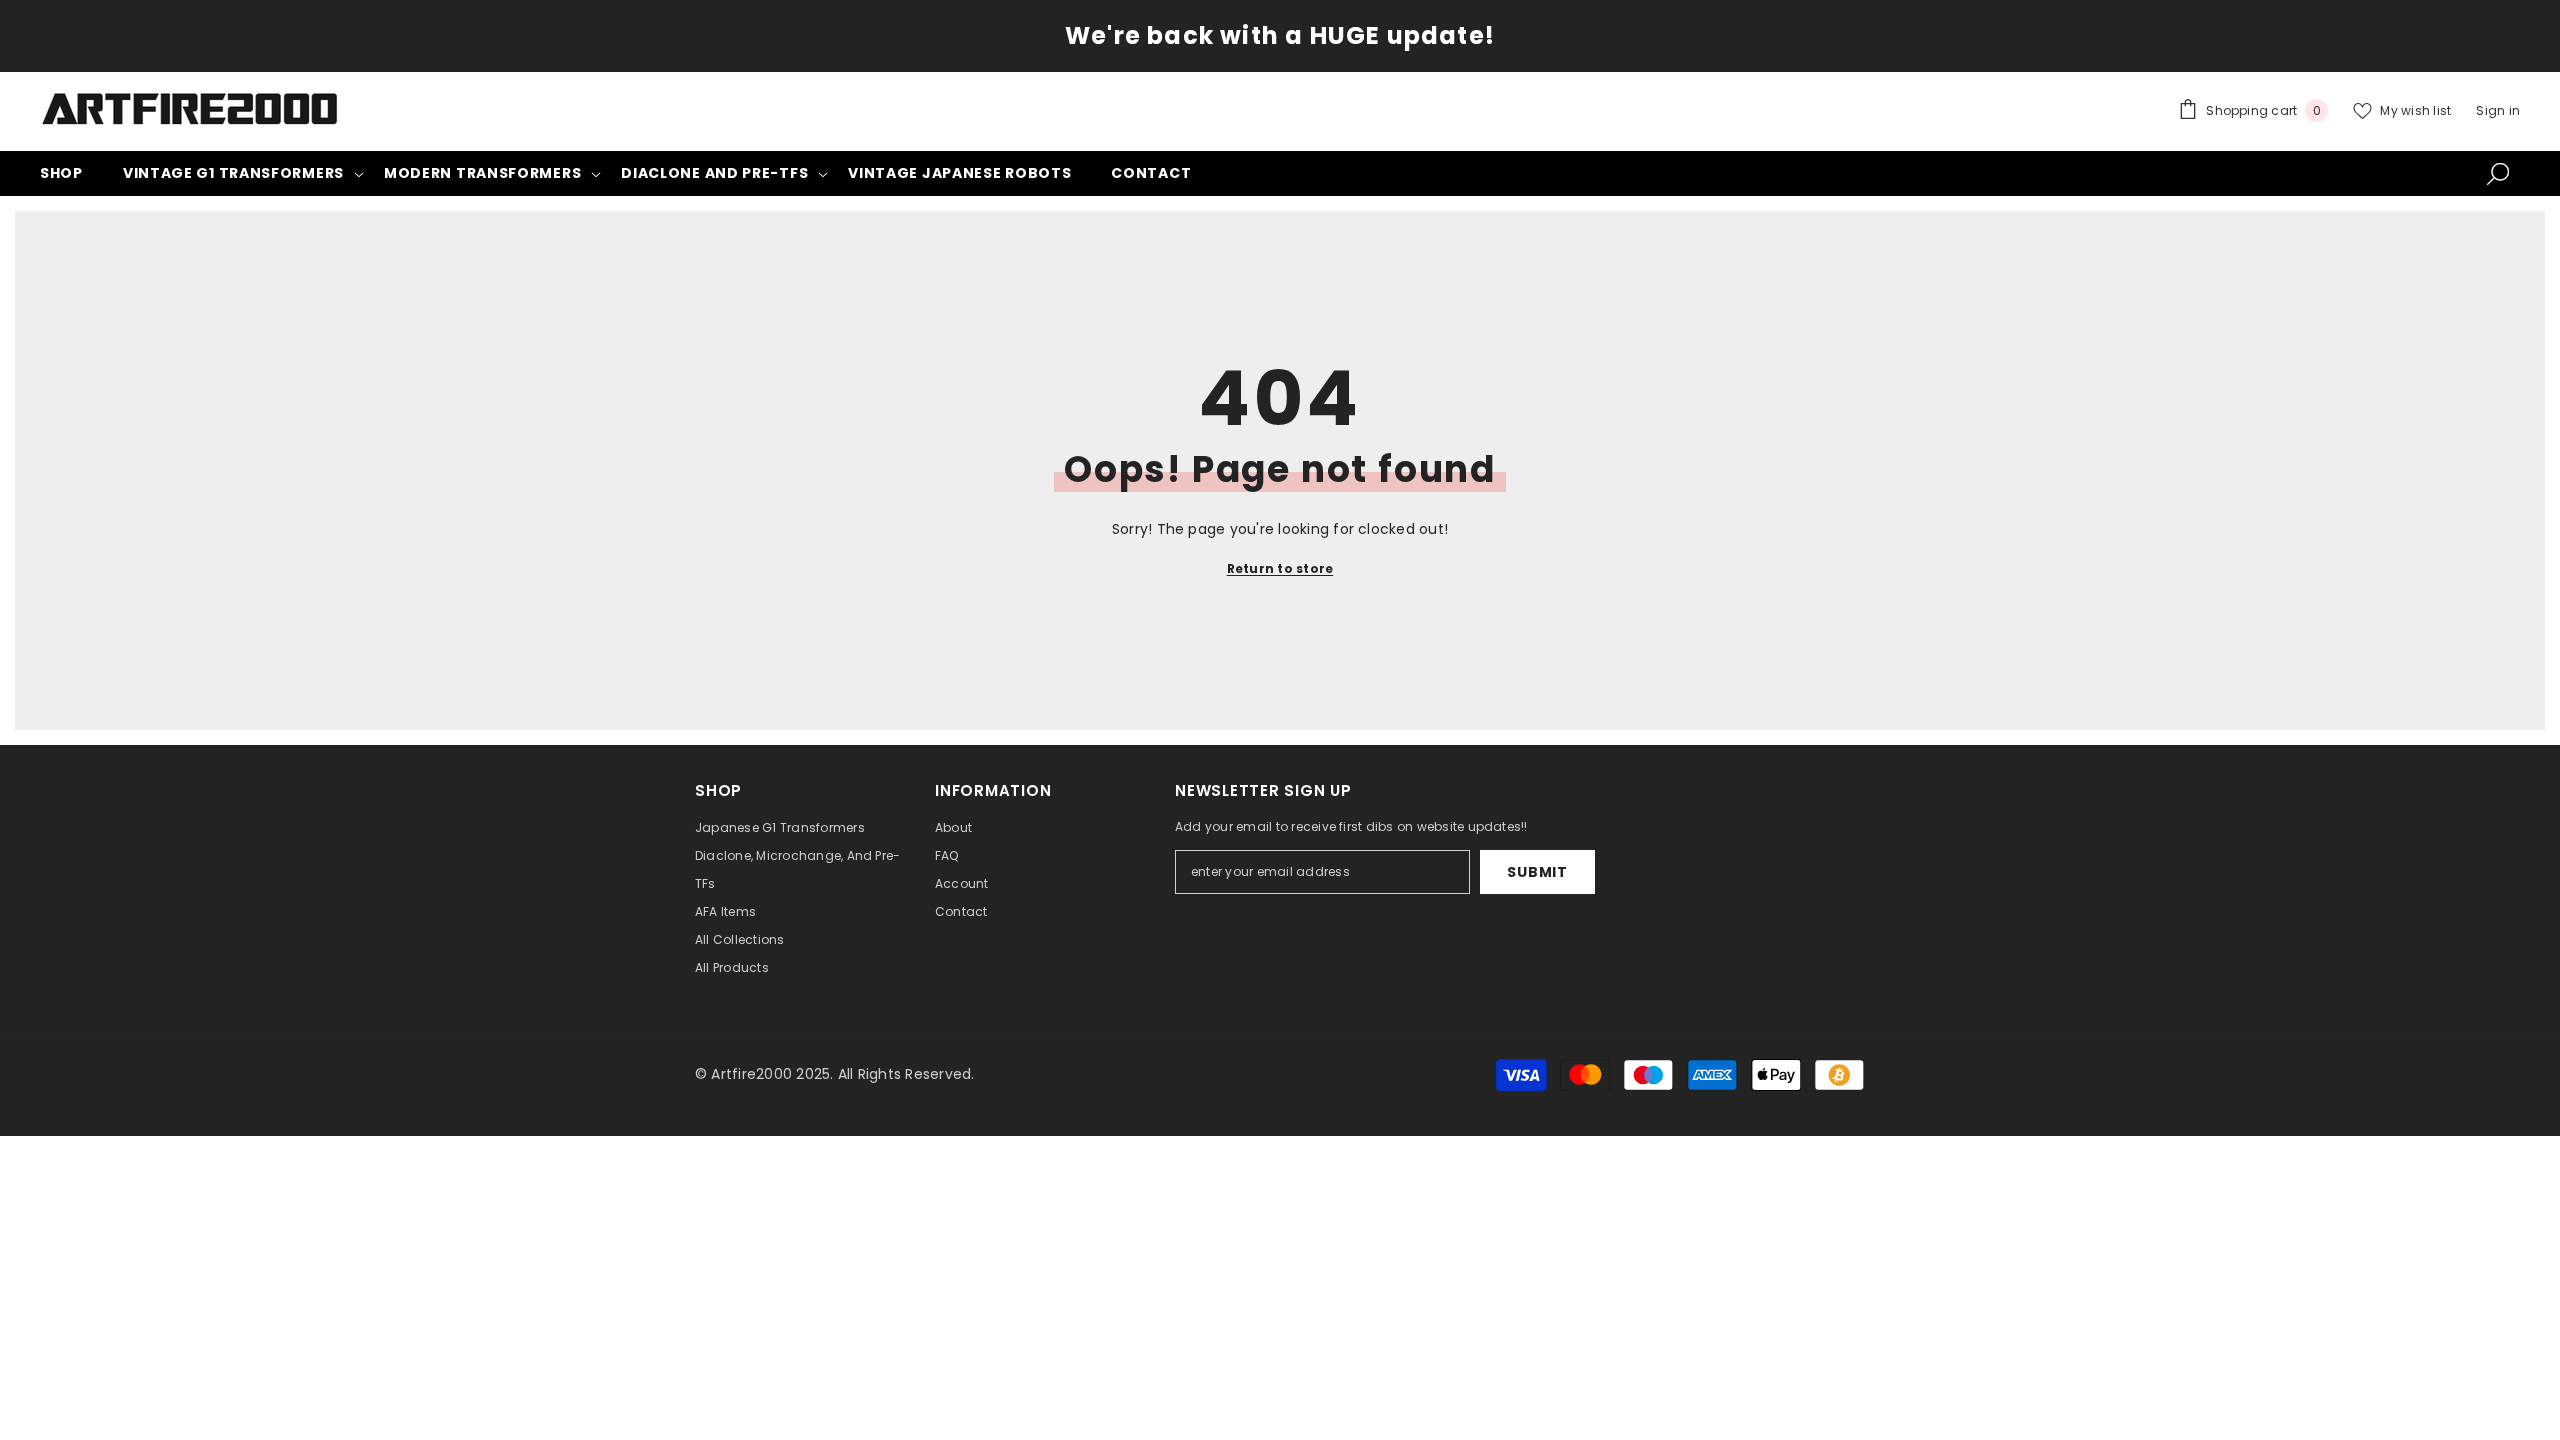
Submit (1537, 872)
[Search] (2498, 173)
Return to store (1280, 568)
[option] (1280, 36)
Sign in (2498, 110)
